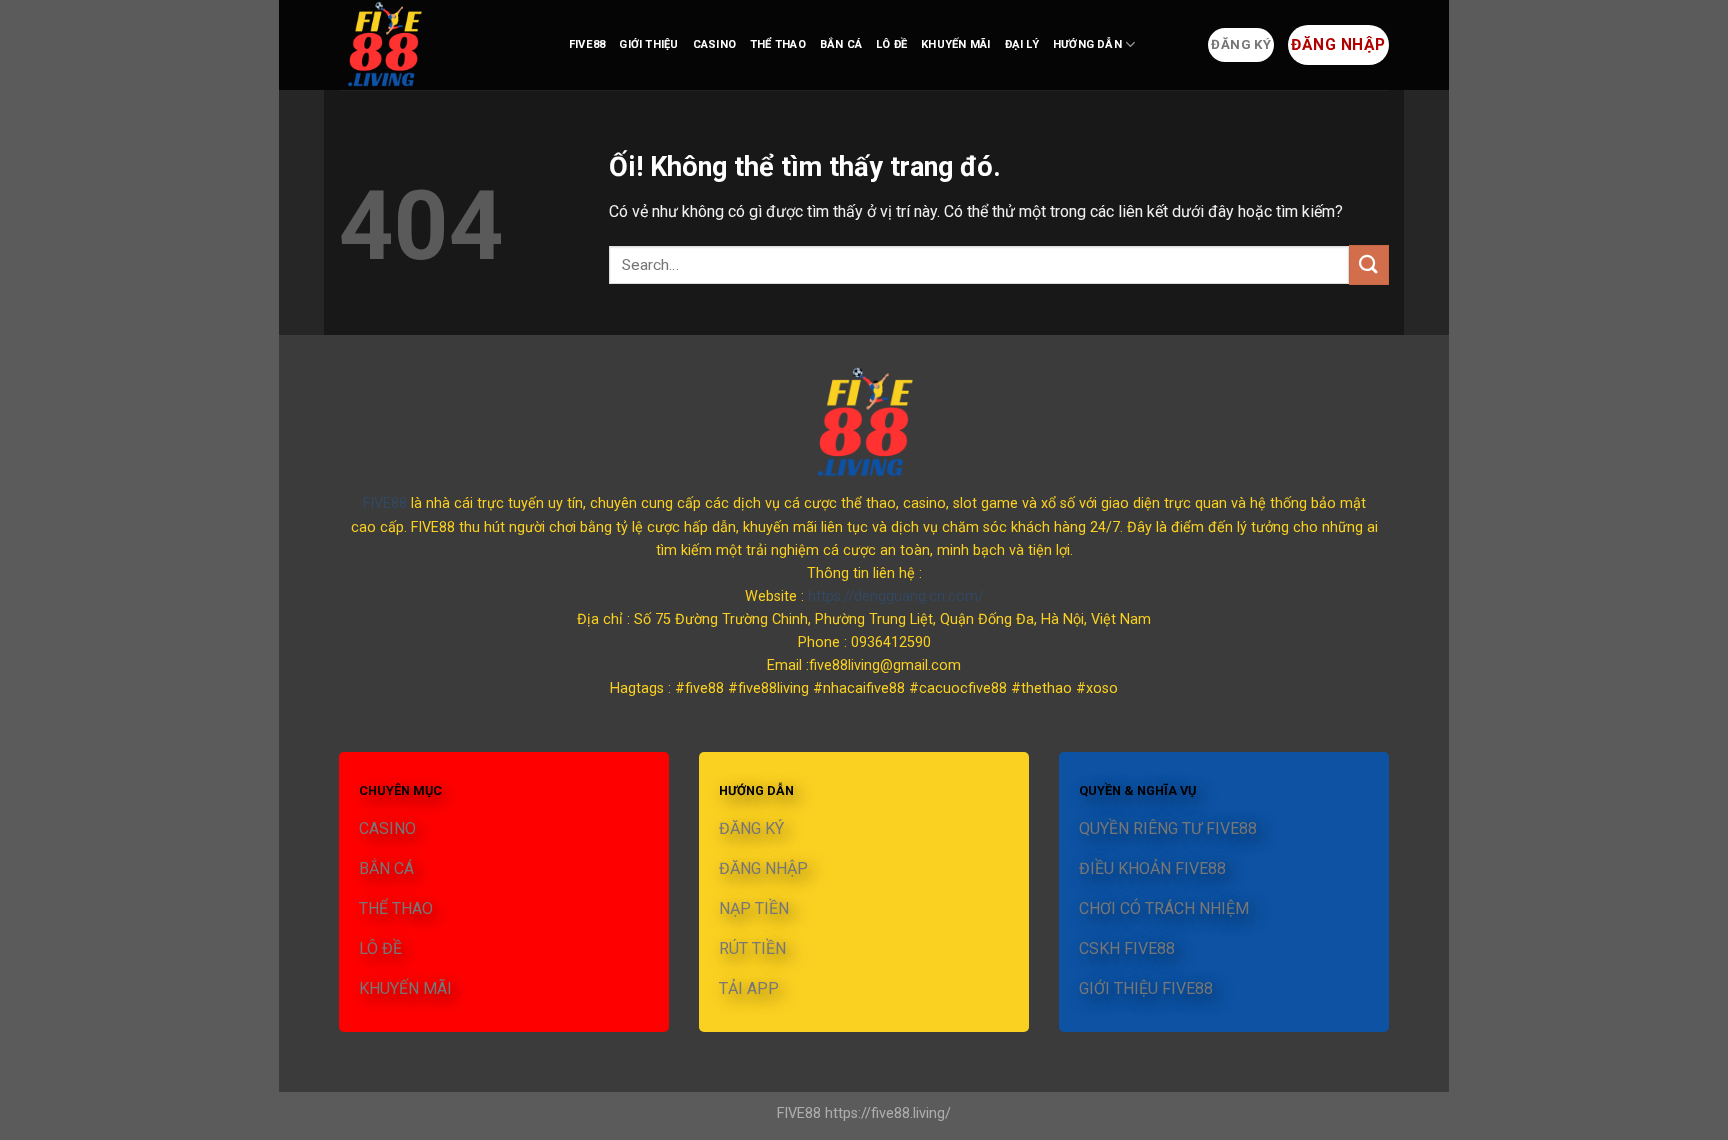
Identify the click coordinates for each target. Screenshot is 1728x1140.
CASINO (714, 44)
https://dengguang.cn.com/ (896, 596)
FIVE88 (587, 44)
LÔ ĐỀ (891, 44)
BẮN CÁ (841, 44)
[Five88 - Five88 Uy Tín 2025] (439, 45)
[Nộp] (1369, 264)
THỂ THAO (778, 44)
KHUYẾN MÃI (955, 44)
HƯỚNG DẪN (1087, 44)
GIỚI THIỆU (648, 44)
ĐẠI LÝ (1022, 44)
